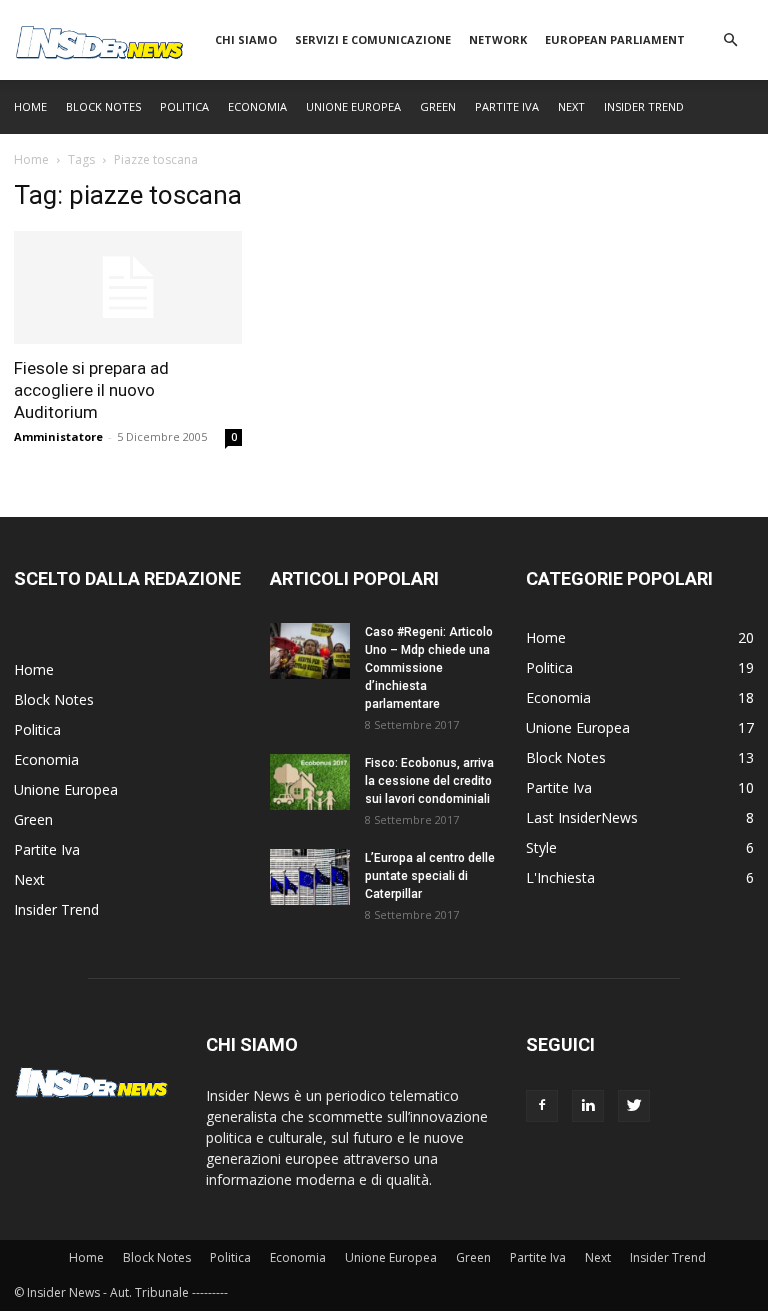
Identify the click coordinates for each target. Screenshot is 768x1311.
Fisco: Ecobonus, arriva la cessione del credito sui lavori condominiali (429, 781)
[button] (730, 40)
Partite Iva (507, 106)
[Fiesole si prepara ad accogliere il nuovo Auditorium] (128, 287)
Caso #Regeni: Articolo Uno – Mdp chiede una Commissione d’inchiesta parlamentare (429, 668)
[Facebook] (542, 1106)
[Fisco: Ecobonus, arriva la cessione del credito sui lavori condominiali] (310, 782)
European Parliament (615, 39)
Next (571, 106)
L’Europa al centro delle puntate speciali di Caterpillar (430, 876)
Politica (184, 106)
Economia (257, 106)
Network (498, 39)
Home (30, 106)
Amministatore (58, 436)
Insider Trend (644, 106)
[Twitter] (634, 1106)
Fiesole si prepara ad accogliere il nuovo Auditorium (91, 390)
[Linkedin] (588, 1106)
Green (438, 106)
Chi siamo (246, 39)
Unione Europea (353, 106)
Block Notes (103, 106)
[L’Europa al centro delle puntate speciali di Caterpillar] (310, 877)
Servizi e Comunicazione (373, 39)
